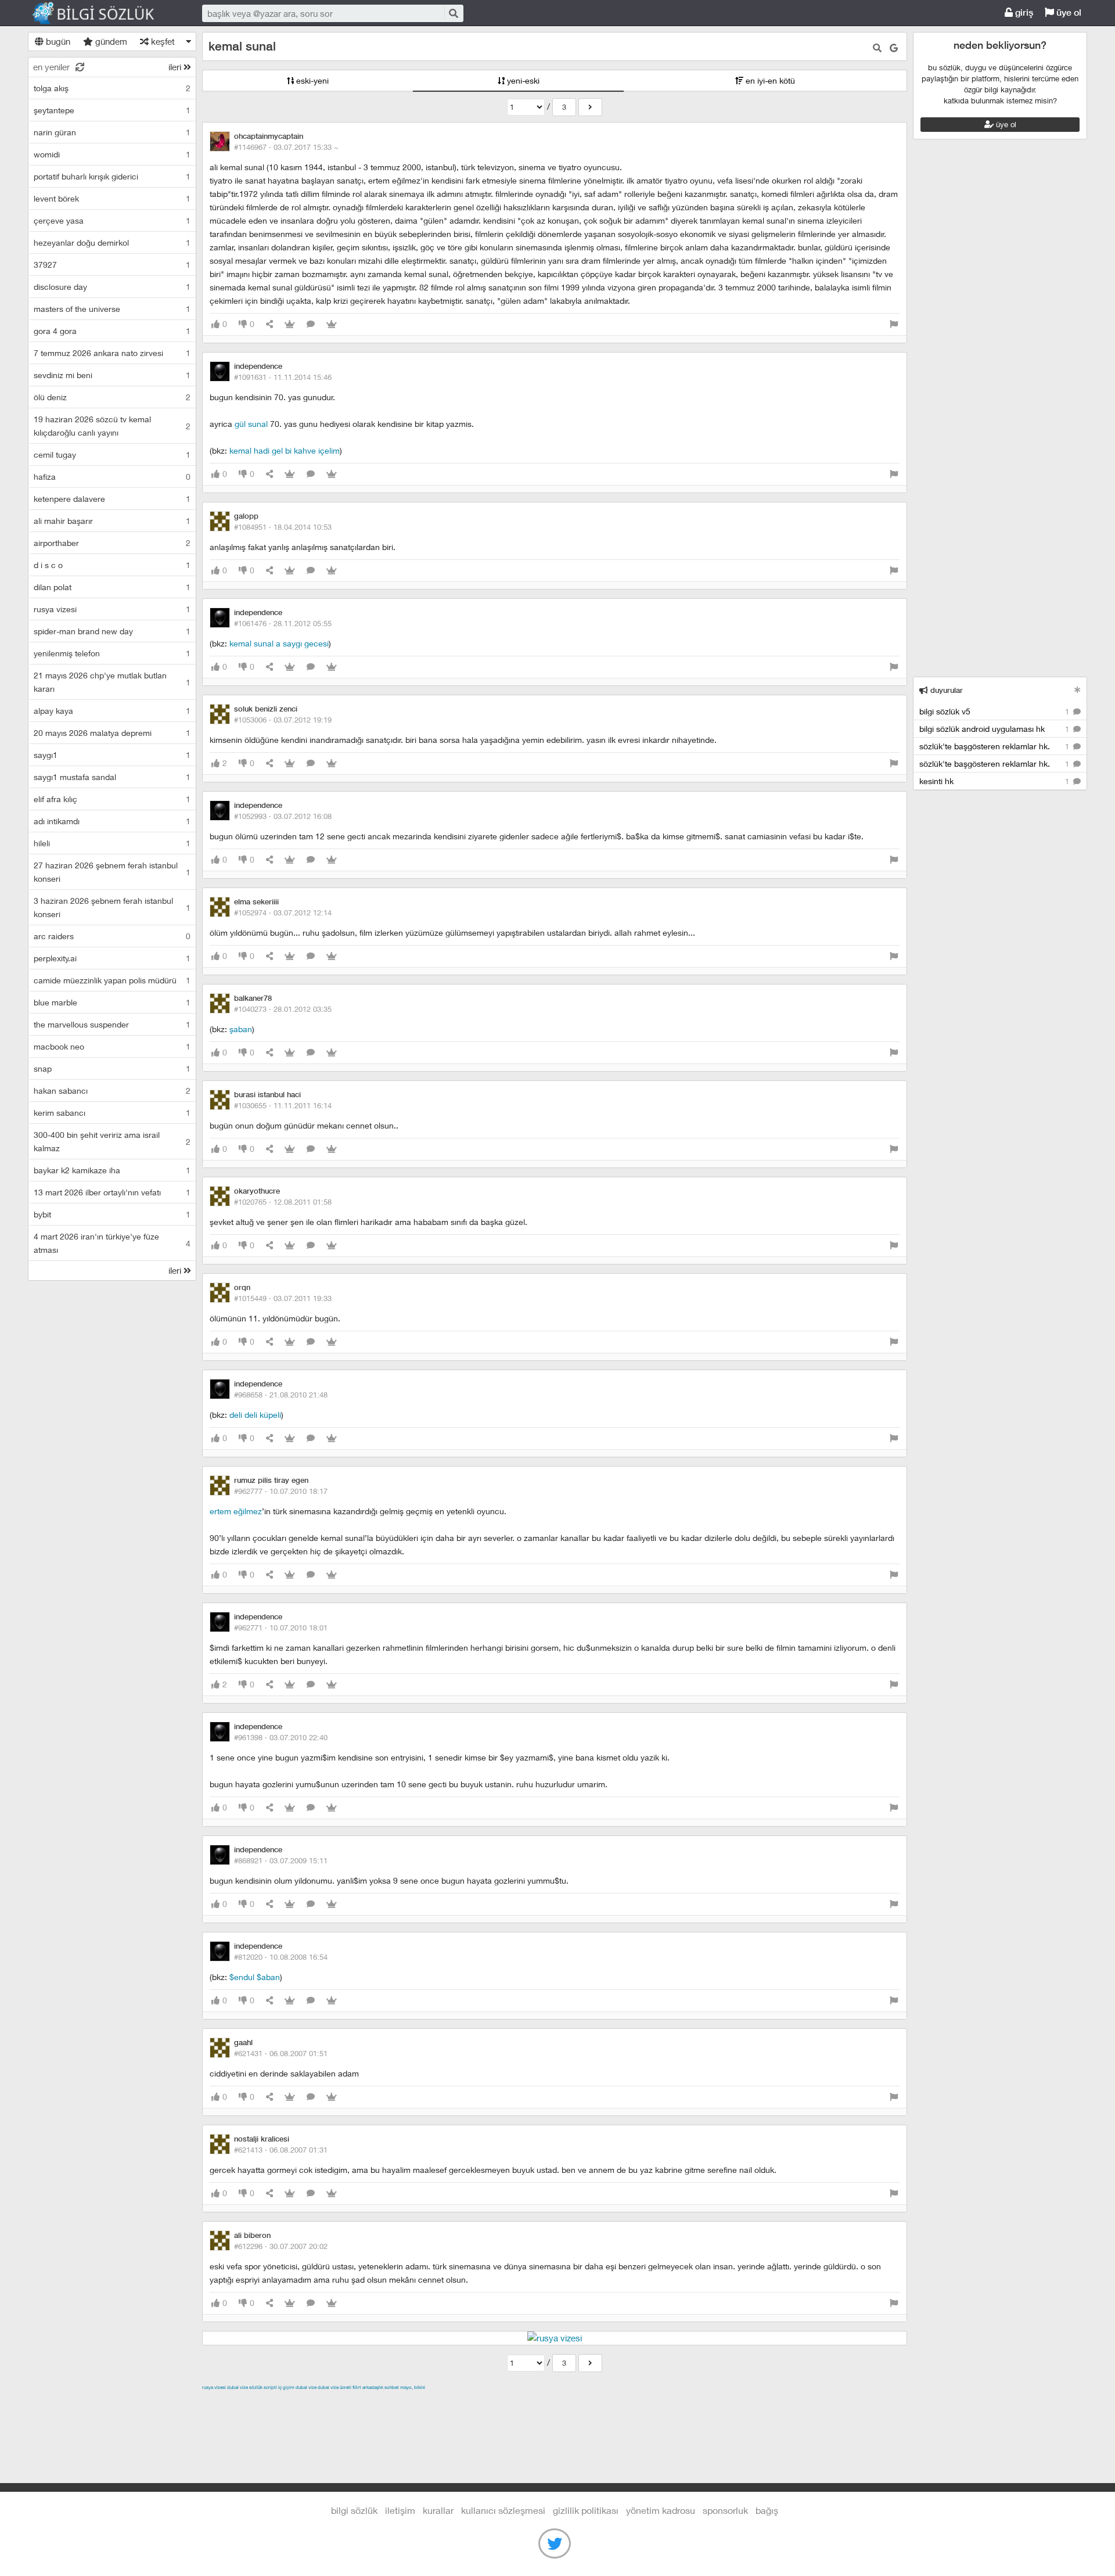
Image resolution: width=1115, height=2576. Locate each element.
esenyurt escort (750, 2401)
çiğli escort (434, 2401)
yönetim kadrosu (661, 2510)
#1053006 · (283, 720)
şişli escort (696, 2401)
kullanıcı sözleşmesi (503, 2510)
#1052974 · (283, 912)
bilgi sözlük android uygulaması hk (995, 729)
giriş (1023, 12)
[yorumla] (311, 324)
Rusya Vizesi (214, 2387)
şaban (241, 1029)
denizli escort (385, 2401)
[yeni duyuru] (1078, 690)
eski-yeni (311, 80)
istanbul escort (644, 2401)
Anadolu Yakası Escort (571, 2401)
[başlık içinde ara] (877, 48)
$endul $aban (255, 1977)
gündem (110, 41)
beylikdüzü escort (817, 2401)
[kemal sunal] (590, 107)
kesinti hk (995, 781)
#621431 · (281, 2053)
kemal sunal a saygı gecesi (279, 643)
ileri (176, 67)
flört (357, 2387)
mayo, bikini (413, 2387)
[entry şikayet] (894, 324)
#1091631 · (283, 377)
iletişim (400, 2510)
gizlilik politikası (586, 2510)
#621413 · (281, 2150)
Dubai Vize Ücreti (334, 2387)
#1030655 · (283, 1105)
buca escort (334, 2401)
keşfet (162, 41)
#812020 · (281, 1957)
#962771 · (281, 1627)
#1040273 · (283, 1009)
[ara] (453, 13)
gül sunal (251, 424)
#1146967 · (286, 147)
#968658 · (281, 1395)
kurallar (438, 2510)
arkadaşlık (373, 2387)
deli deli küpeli (255, 1415)
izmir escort (225, 2401)
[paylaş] (269, 324)
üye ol (1068, 12)
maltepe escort (279, 2401)
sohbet (392, 2387)
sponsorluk (725, 2510)
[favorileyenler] (332, 324)
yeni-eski (522, 80)
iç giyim (286, 2387)
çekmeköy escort (492, 2401)
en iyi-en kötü (769, 80)
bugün (57, 41)
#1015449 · (283, 1298)
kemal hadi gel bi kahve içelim (285, 450)
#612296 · (281, 2246)
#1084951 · (283, 527)
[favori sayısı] (290, 324)
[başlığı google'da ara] (894, 48)
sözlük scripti (263, 2387)
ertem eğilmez (236, 1511)
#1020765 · (283, 1202)
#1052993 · (283, 816)
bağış (767, 2510)
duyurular (945, 690)
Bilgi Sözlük (103, 13)
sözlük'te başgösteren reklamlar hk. (995, 746)
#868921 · (281, 1860)
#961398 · (281, 1737)
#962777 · (281, 1491)
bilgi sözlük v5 (995, 711)
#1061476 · (283, 623)
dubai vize (238, 2387)
